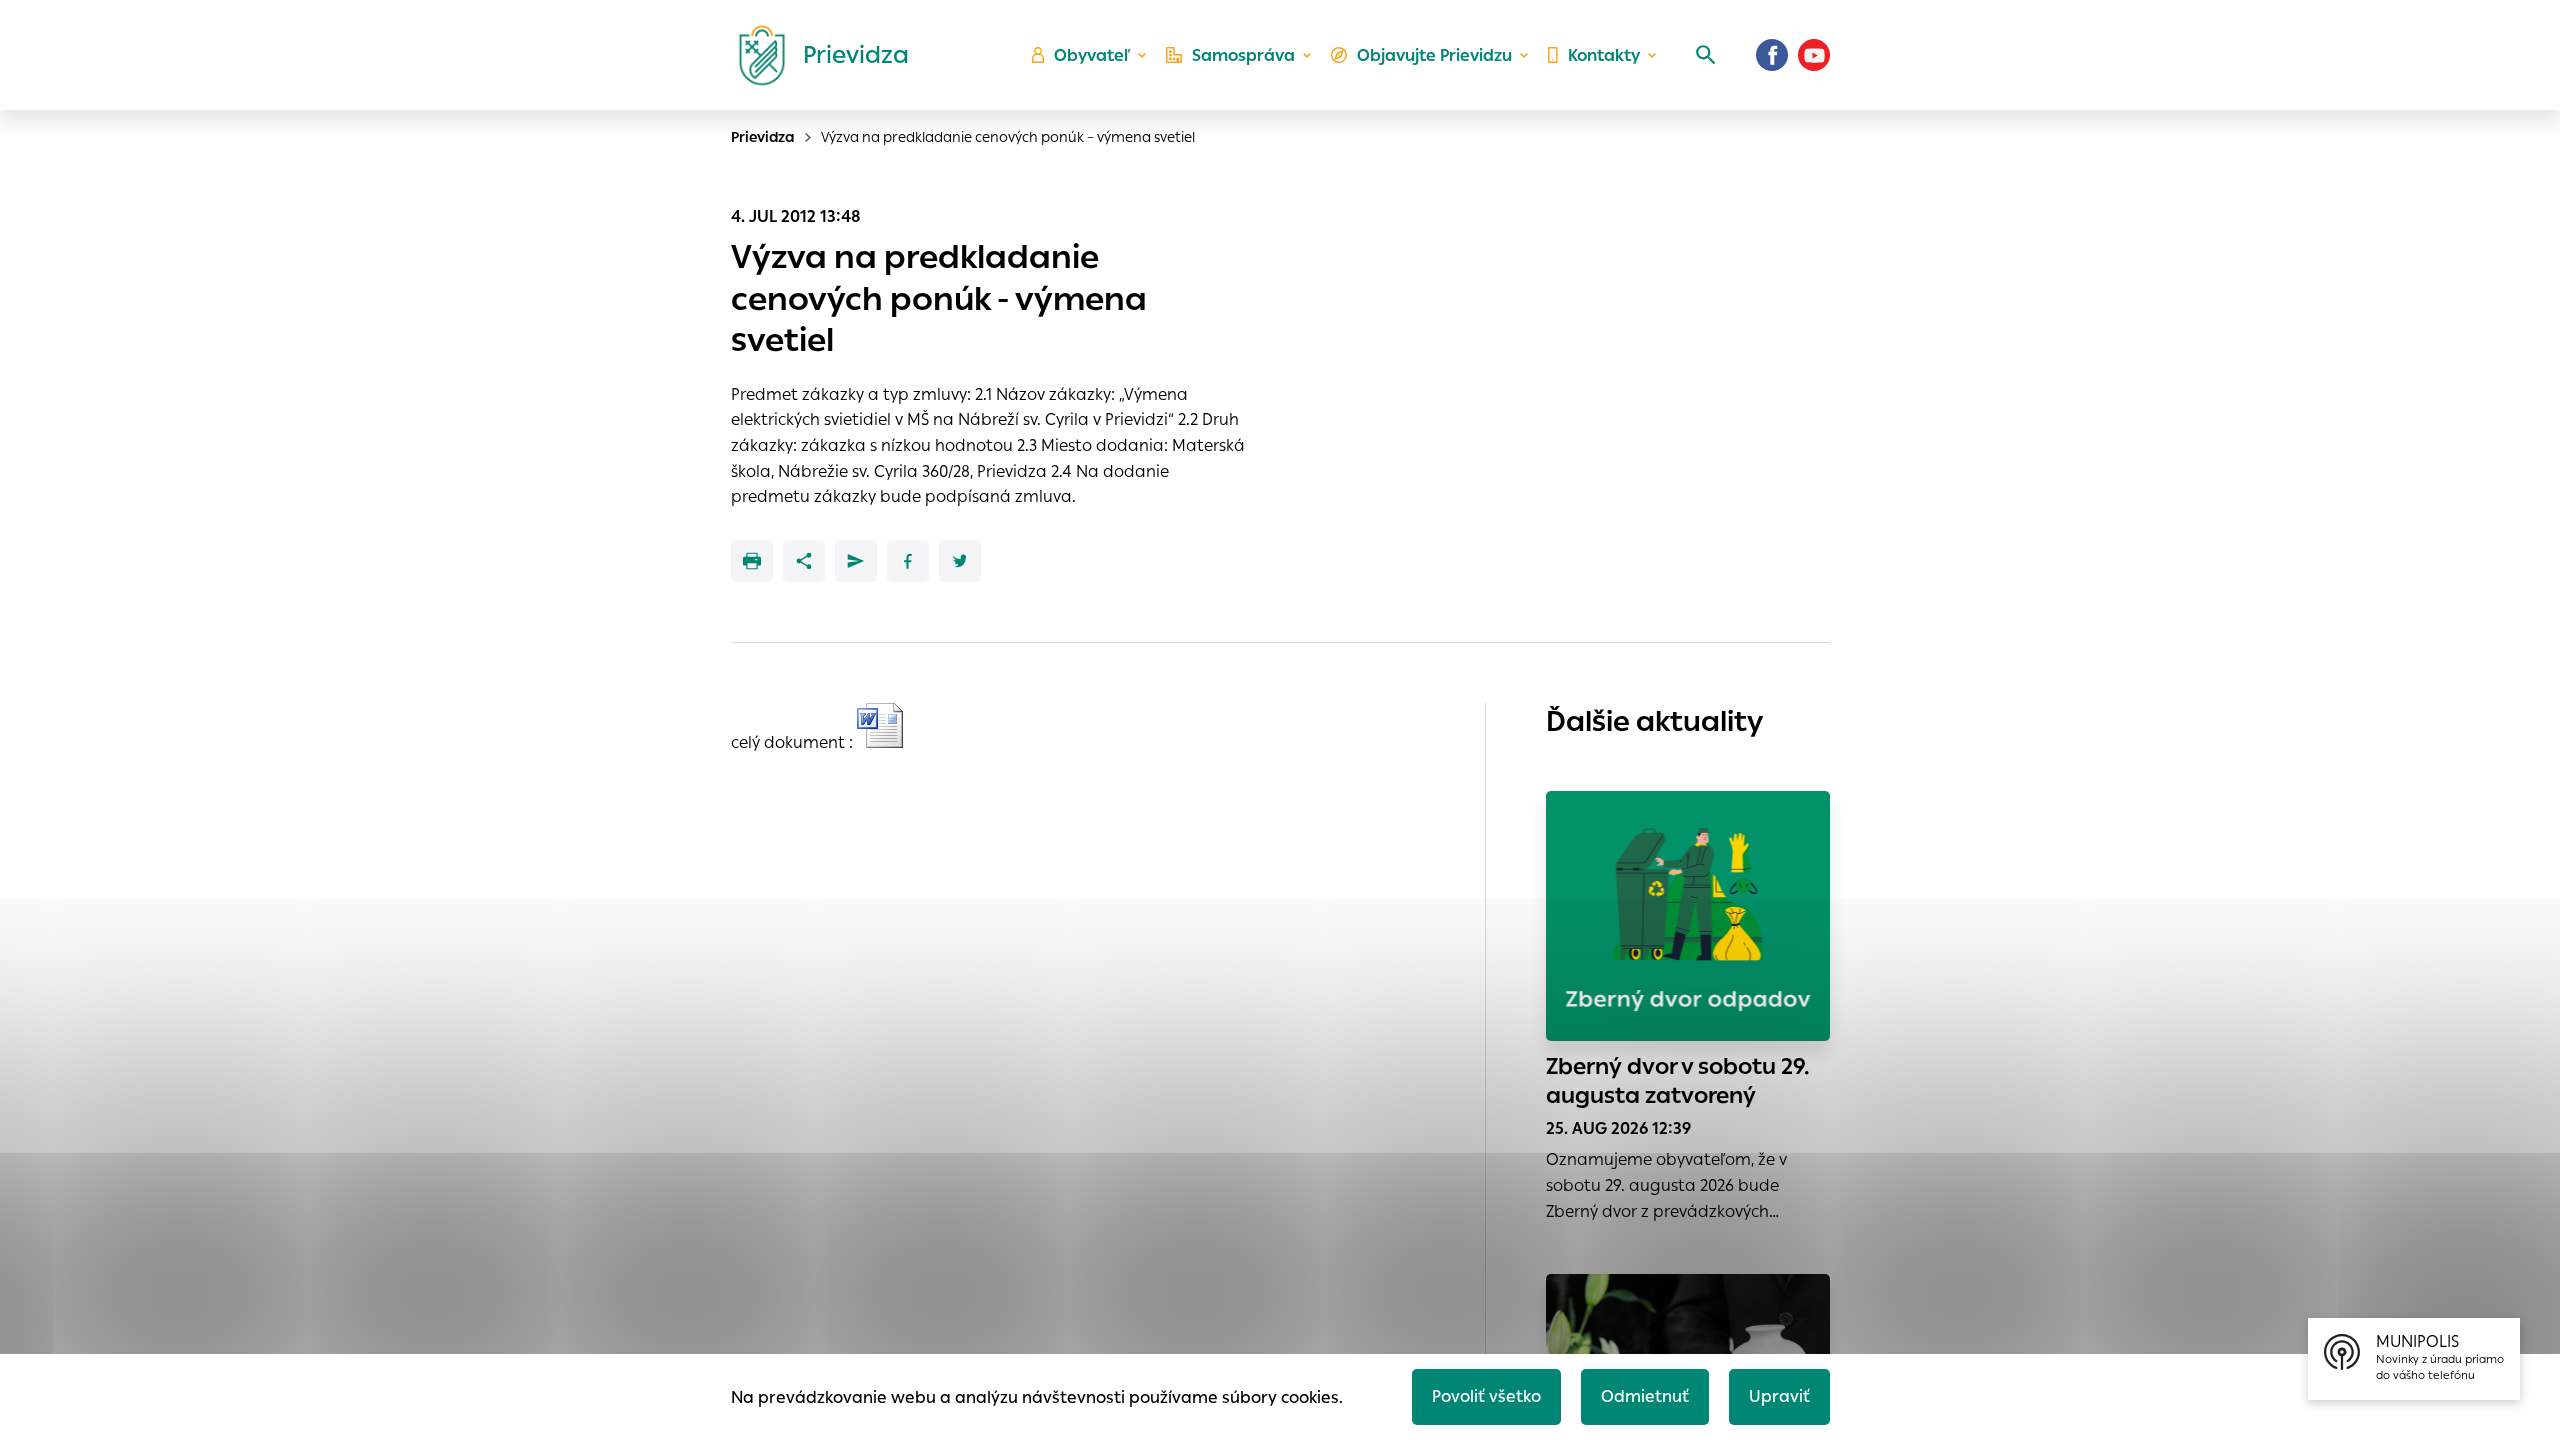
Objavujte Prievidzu (1434, 55)
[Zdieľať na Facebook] (908, 561)
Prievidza (763, 137)
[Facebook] (1772, 55)
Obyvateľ (1092, 55)
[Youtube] (1814, 55)
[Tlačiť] (752, 561)
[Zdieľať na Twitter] (960, 561)
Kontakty (1604, 55)
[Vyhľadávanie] (1706, 55)
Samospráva (1243, 55)
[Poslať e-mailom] (856, 561)
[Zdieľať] (804, 561)
